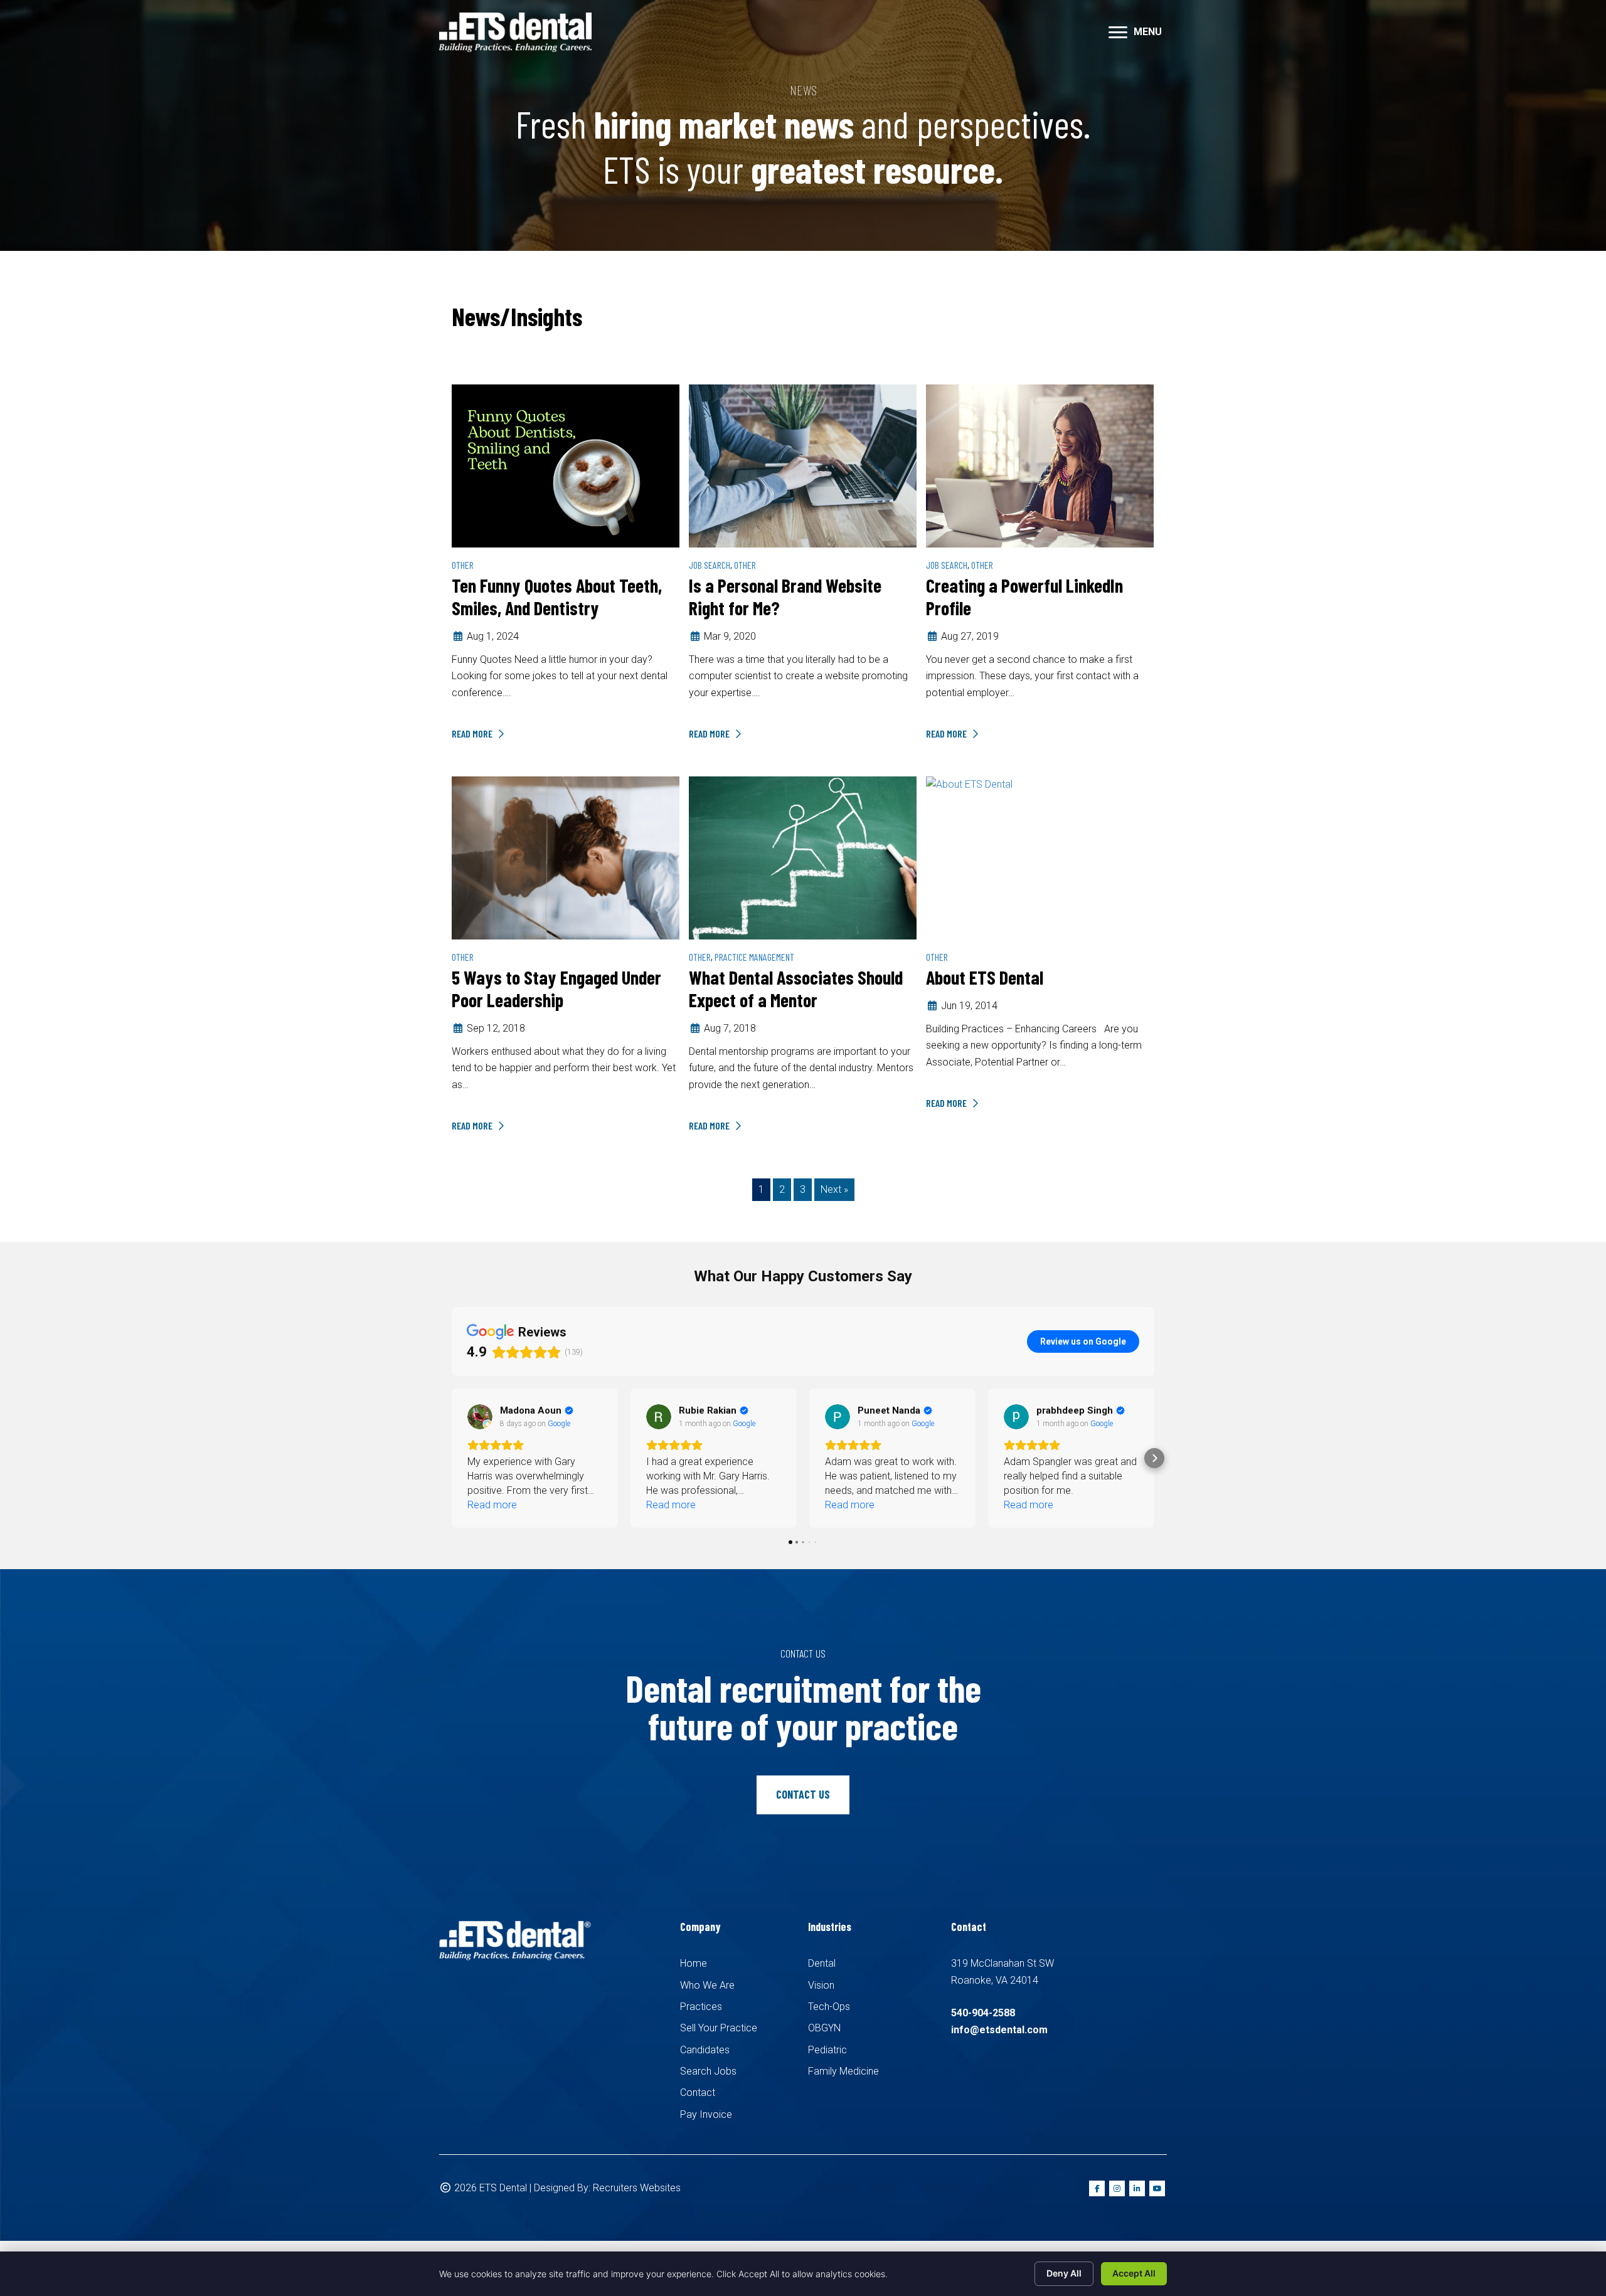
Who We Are (707, 1985)
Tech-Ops (829, 2007)
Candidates (705, 2050)
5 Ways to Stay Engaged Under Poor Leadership (556, 988)
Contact (698, 2092)
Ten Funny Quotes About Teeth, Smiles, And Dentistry (557, 596)
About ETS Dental (985, 977)
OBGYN (824, 2028)
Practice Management (754, 957)
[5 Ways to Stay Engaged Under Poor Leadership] (566, 857)
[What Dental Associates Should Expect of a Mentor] (803, 857)
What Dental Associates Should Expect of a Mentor (796, 988)
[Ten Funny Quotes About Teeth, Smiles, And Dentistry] (566, 465)
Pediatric (827, 2050)
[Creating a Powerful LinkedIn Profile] (1040, 465)
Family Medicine (843, 2071)
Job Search (710, 565)
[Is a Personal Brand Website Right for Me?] (803, 465)
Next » (834, 1189)
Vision (821, 1985)
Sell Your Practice (719, 2028)
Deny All (1064, 2273)
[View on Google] (480, 1417)
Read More (473, 733)
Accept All (1134, 2273)
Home (694, 1963)
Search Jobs (708, 2071)
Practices (701, 2007)
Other (463, 565)
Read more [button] (492, 1505)
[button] (452, 1458)
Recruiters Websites (637, 2188)
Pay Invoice (706, 2114)
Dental (822, 1963)
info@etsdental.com (999, 2030)
